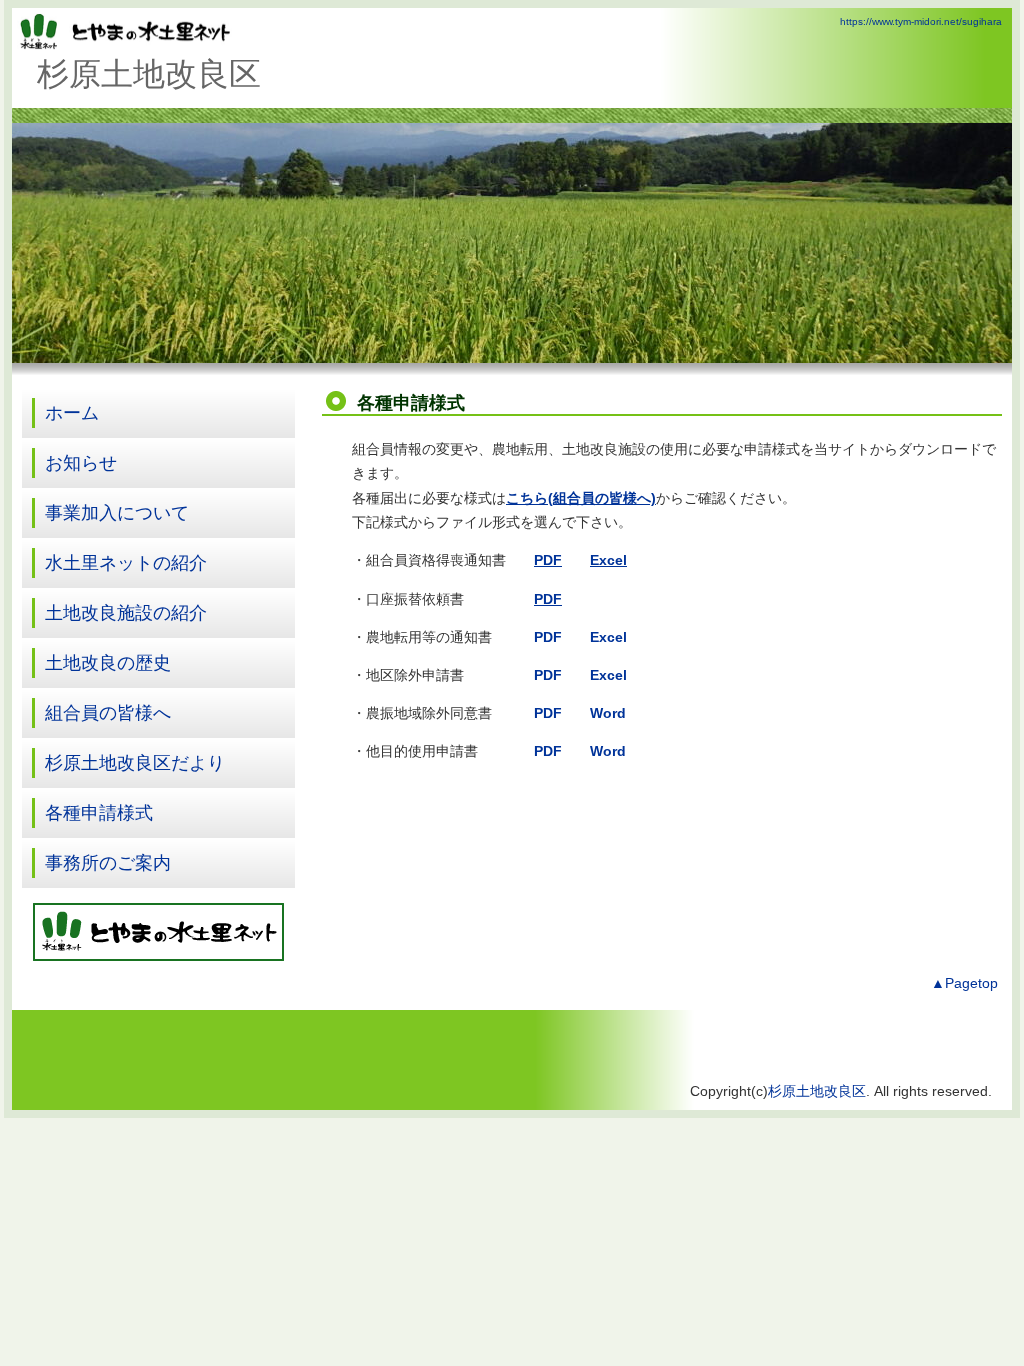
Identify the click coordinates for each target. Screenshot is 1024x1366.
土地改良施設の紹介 (126, 613)
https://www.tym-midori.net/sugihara (921, 21)
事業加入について (117, 513)
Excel (608, 637)
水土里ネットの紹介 (126, 563)
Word (608, 751)
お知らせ (81, 463)
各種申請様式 (99, 813)
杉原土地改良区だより (135, 763)
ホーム (72, 413)
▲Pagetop (964, 983)
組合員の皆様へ (108, 713)
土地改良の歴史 (108, 663)
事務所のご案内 (108, 863)
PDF (548, 637)
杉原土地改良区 (817, 1091)
